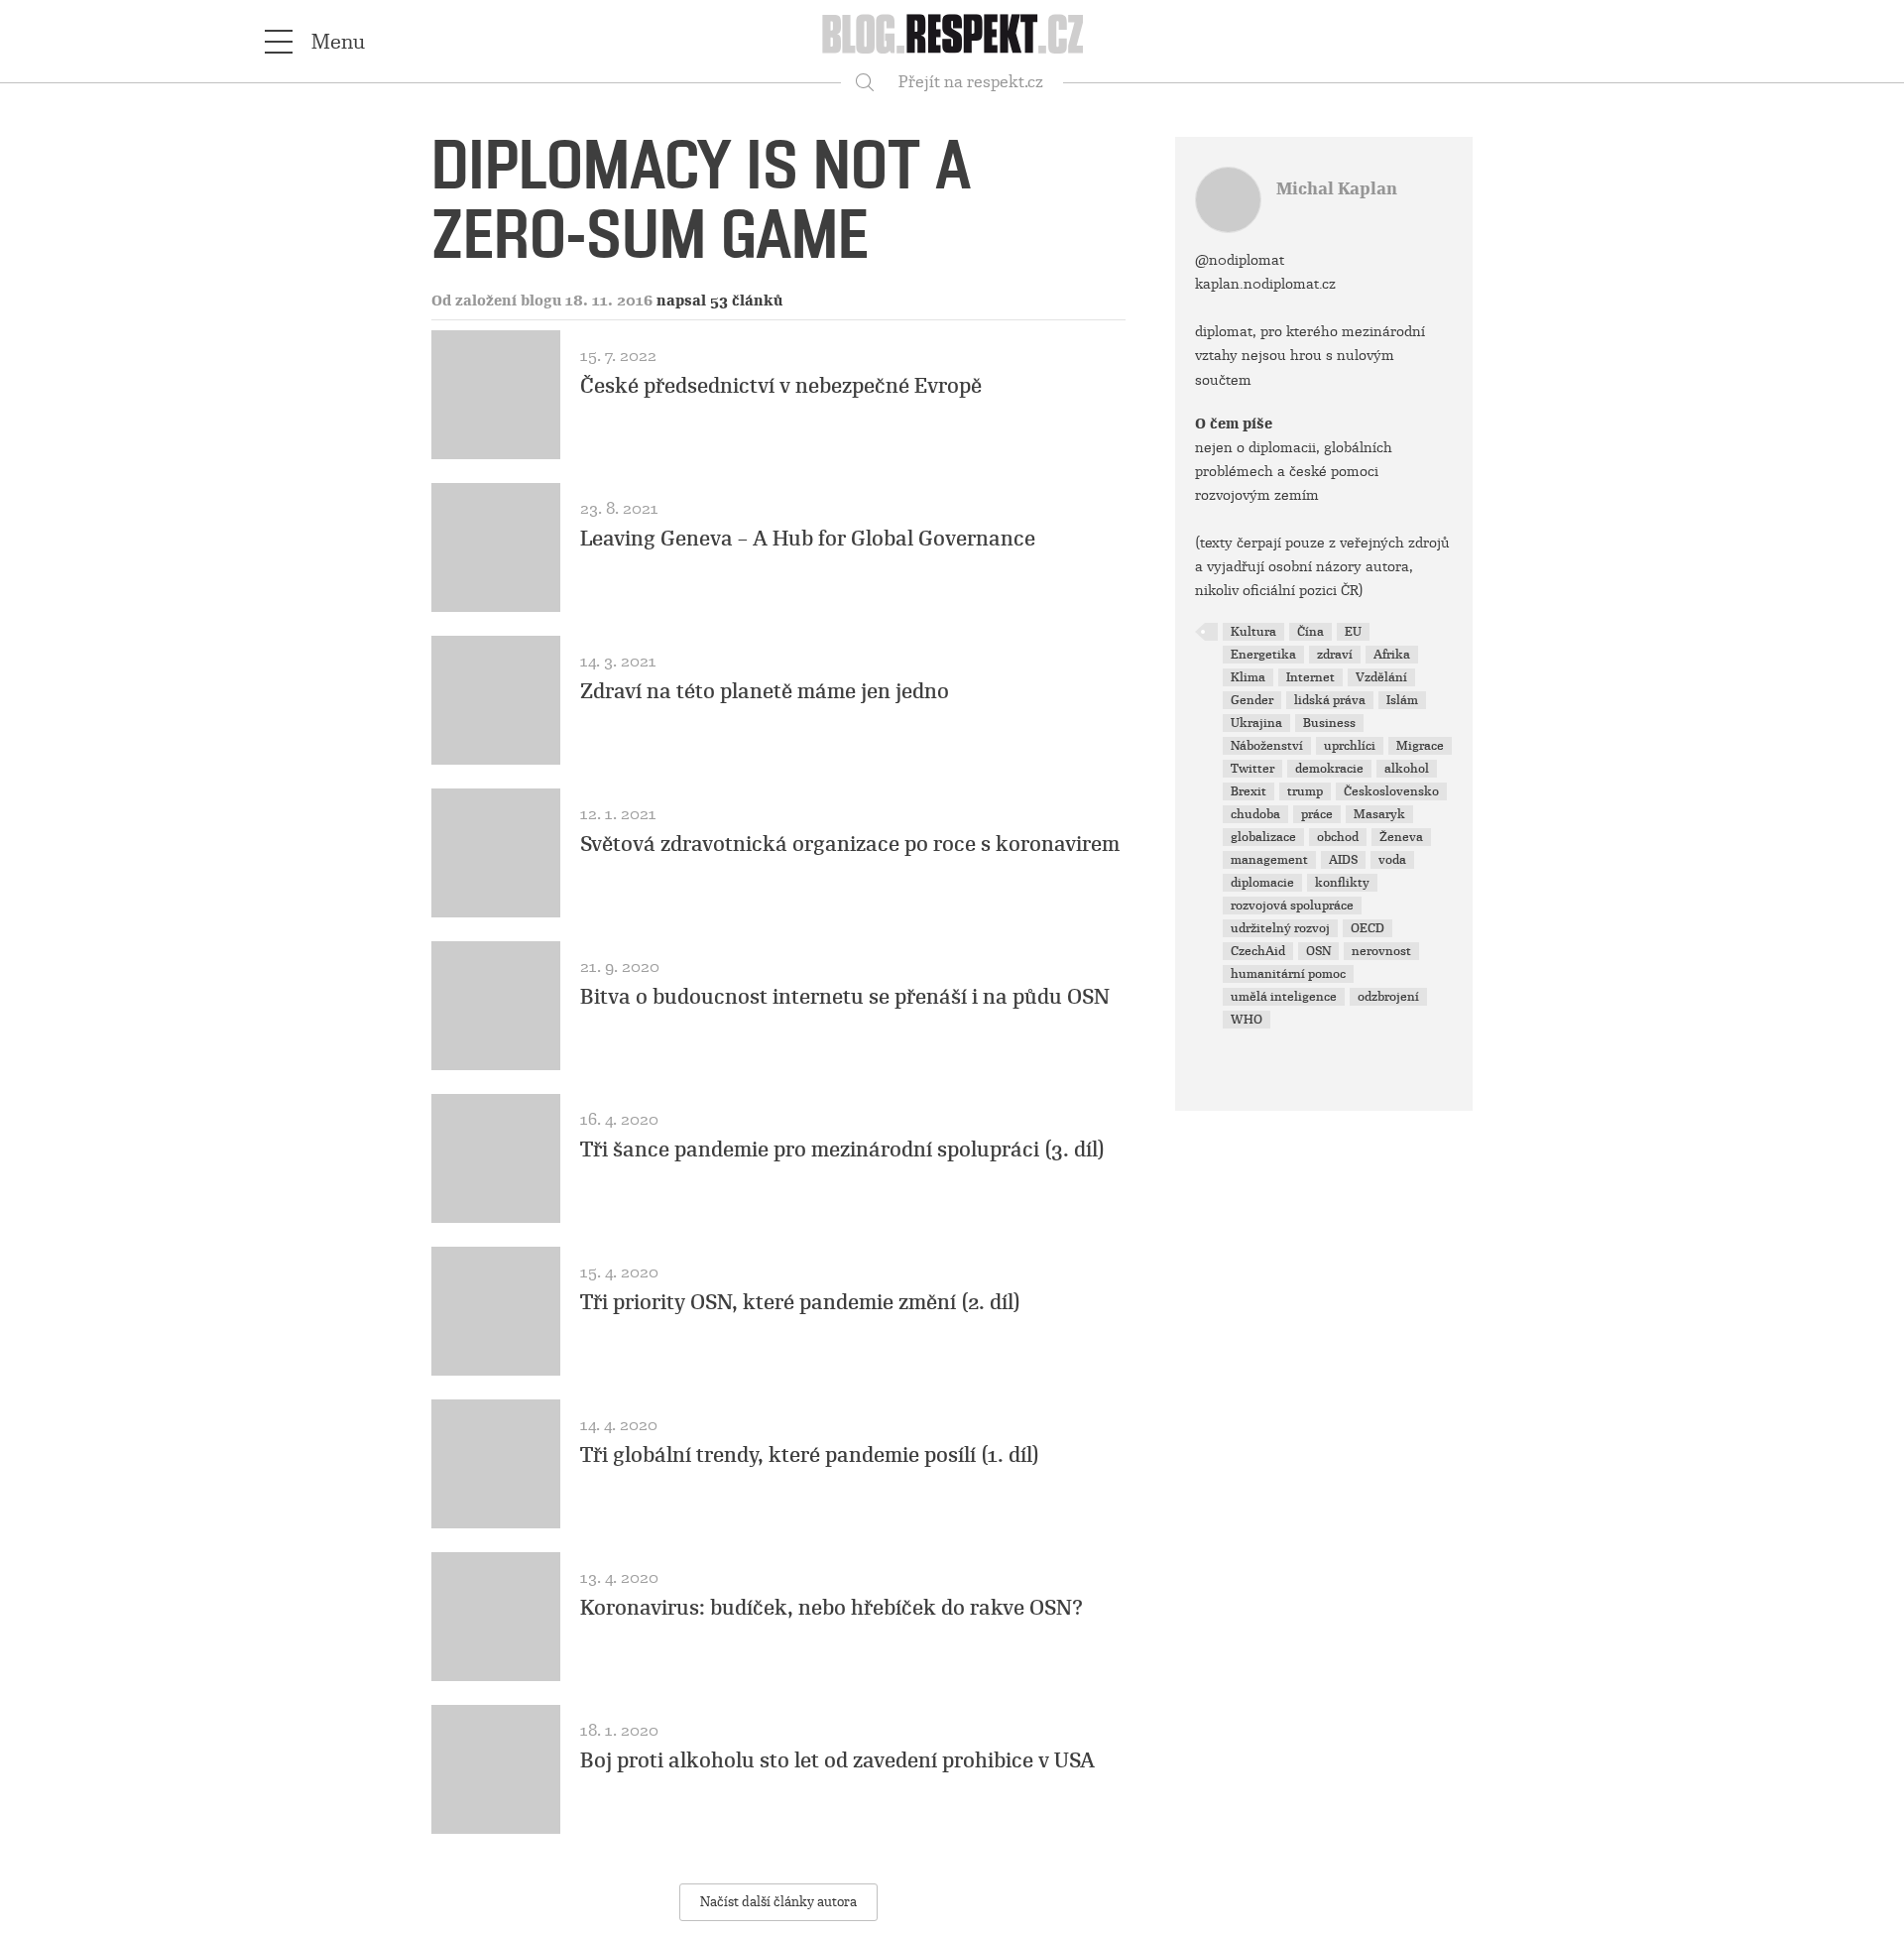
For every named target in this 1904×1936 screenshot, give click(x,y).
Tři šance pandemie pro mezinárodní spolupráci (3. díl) (842, 1149)
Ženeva (1401, 837)
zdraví (1335, 655)
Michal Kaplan (1337, 189)
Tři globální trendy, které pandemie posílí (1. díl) (810, 1455)
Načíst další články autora (778, 1902)
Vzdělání (1381, 677)
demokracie (1329, 769)
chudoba (1255, 814)
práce (1317, 814)
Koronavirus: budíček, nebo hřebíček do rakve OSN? (832, 1608)
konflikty (1342, 883)
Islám (1402, 700)
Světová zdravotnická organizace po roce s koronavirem (850, 844)
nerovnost (1381, 951)
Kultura (1253, 632)
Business (1329, 723)
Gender (1252, 700)
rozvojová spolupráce (1292, 906)
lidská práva (1330, 700)
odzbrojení (1388, 997)
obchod (1338, 837)
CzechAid (1258, 951)
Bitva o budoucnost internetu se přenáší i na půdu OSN (845, 997)
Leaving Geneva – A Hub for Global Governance (808, 539)
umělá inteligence (1284, 997)
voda (1392, 860)
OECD (1368, 928)
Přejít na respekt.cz (971, 82)
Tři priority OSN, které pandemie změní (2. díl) (800, 1302)
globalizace (1263, 837)
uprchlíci (1350, 746)
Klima (1248, 677)
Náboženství (1267, 746)
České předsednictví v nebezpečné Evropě (781, 386)
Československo (1391, 791)
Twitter (1252, 769)
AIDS (1343, 860)
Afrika (1392, 655)
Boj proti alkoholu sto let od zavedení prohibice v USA (837, 1760)
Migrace (1420, 746)
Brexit (1249, 791)
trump (1305, 791)
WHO (1247, 1020)
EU (1353, 632)
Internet (1310, 677)
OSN (1318, 951)
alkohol (1407, 769)
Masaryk (1379, 814)
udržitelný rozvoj (1280, 928)
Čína (1310, 632)
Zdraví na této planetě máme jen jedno (765, 691)
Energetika (1263, 655)
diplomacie (1262, 883)
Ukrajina (1256, 723)
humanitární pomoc (1288, 974)
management (1269, 860)
